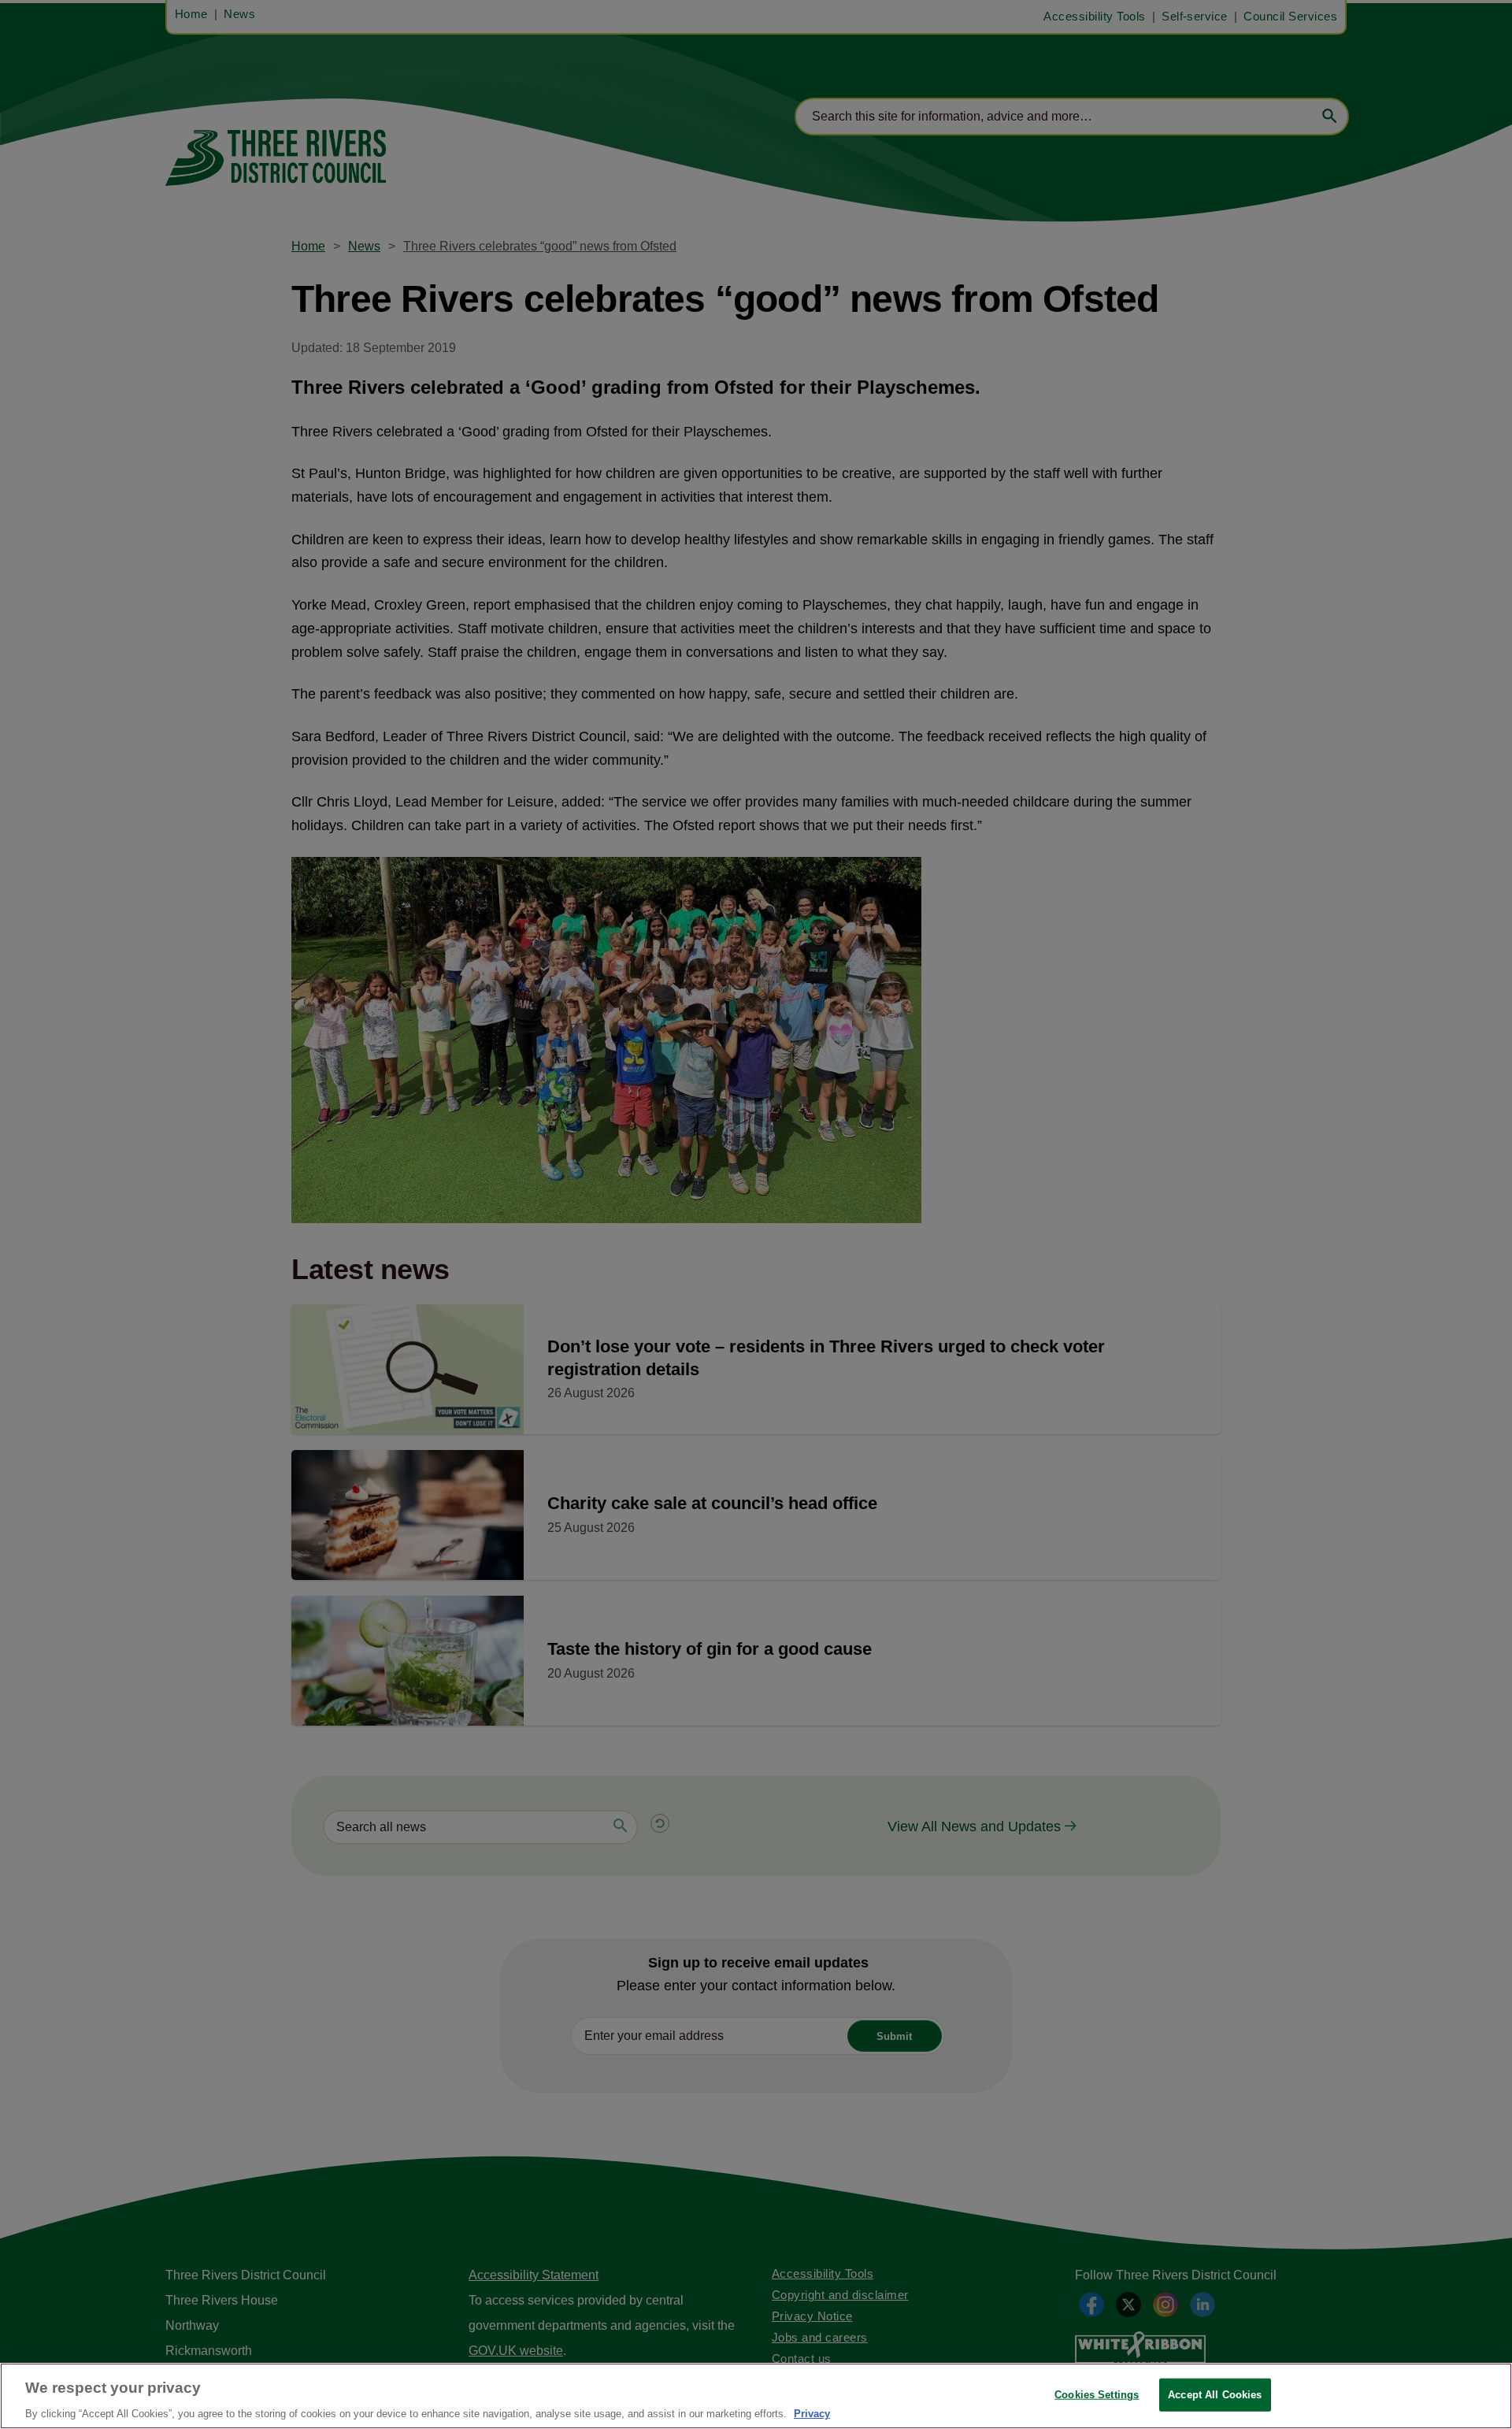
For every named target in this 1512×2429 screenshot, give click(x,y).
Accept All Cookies (1215, 2394)
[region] (756, 2396)
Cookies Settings (1097, 2394)
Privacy (812, 2413)
